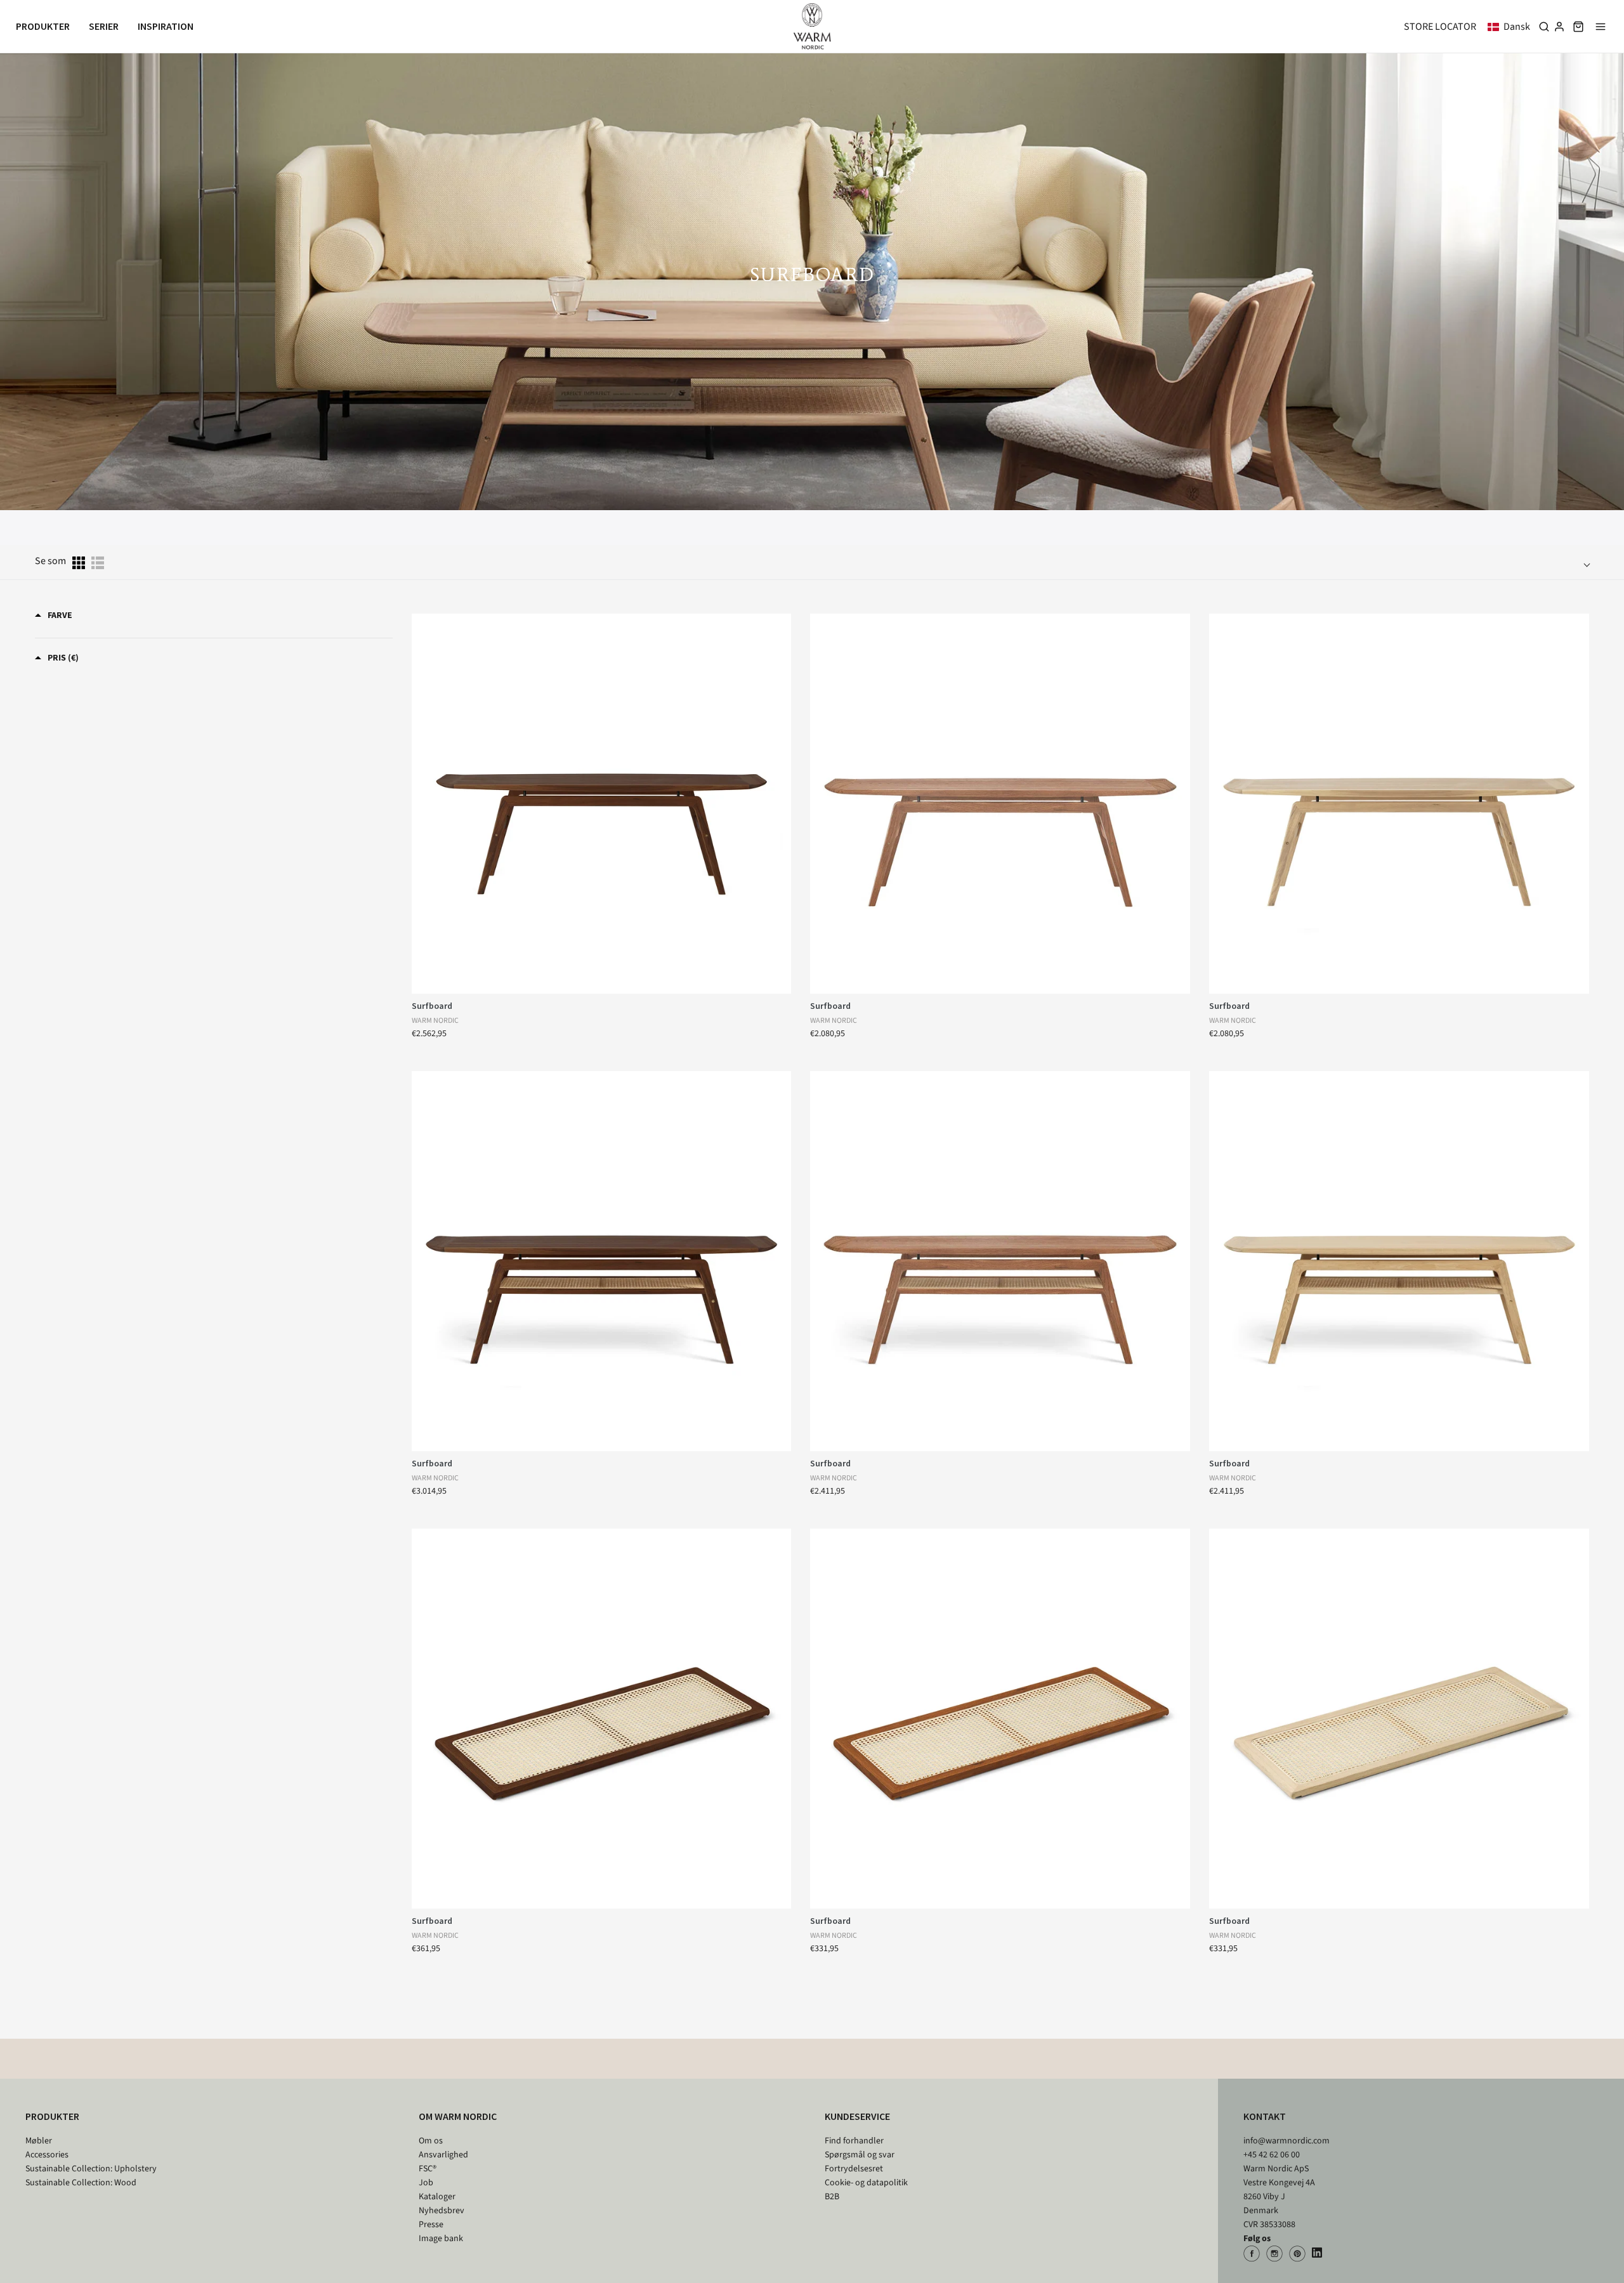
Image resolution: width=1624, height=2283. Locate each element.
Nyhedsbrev (442, 2211)
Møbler (39, 2141)
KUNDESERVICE (857, 2116)
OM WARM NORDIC (458, 2116)
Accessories (47, 2155)
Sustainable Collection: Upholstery (91, 2169)
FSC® (428, 2169)
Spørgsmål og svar (860, 2155)
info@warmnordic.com (1287, 2141)
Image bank (441, 2239)
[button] (1511, 27)
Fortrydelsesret (854, 2169)
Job (426, 2183)
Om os (431, 2141)
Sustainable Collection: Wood (81, 2183)
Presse (431, 2225)
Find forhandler (854, 2141)
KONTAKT (1265, 2116)
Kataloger (437, 2197)
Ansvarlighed (443, 2155)
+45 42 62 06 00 (1272, 2155)
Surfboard (432, 1006)
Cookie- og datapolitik (866, 2183)
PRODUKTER (52, 2116)
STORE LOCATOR (1440, 27)
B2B (832, 2197)
